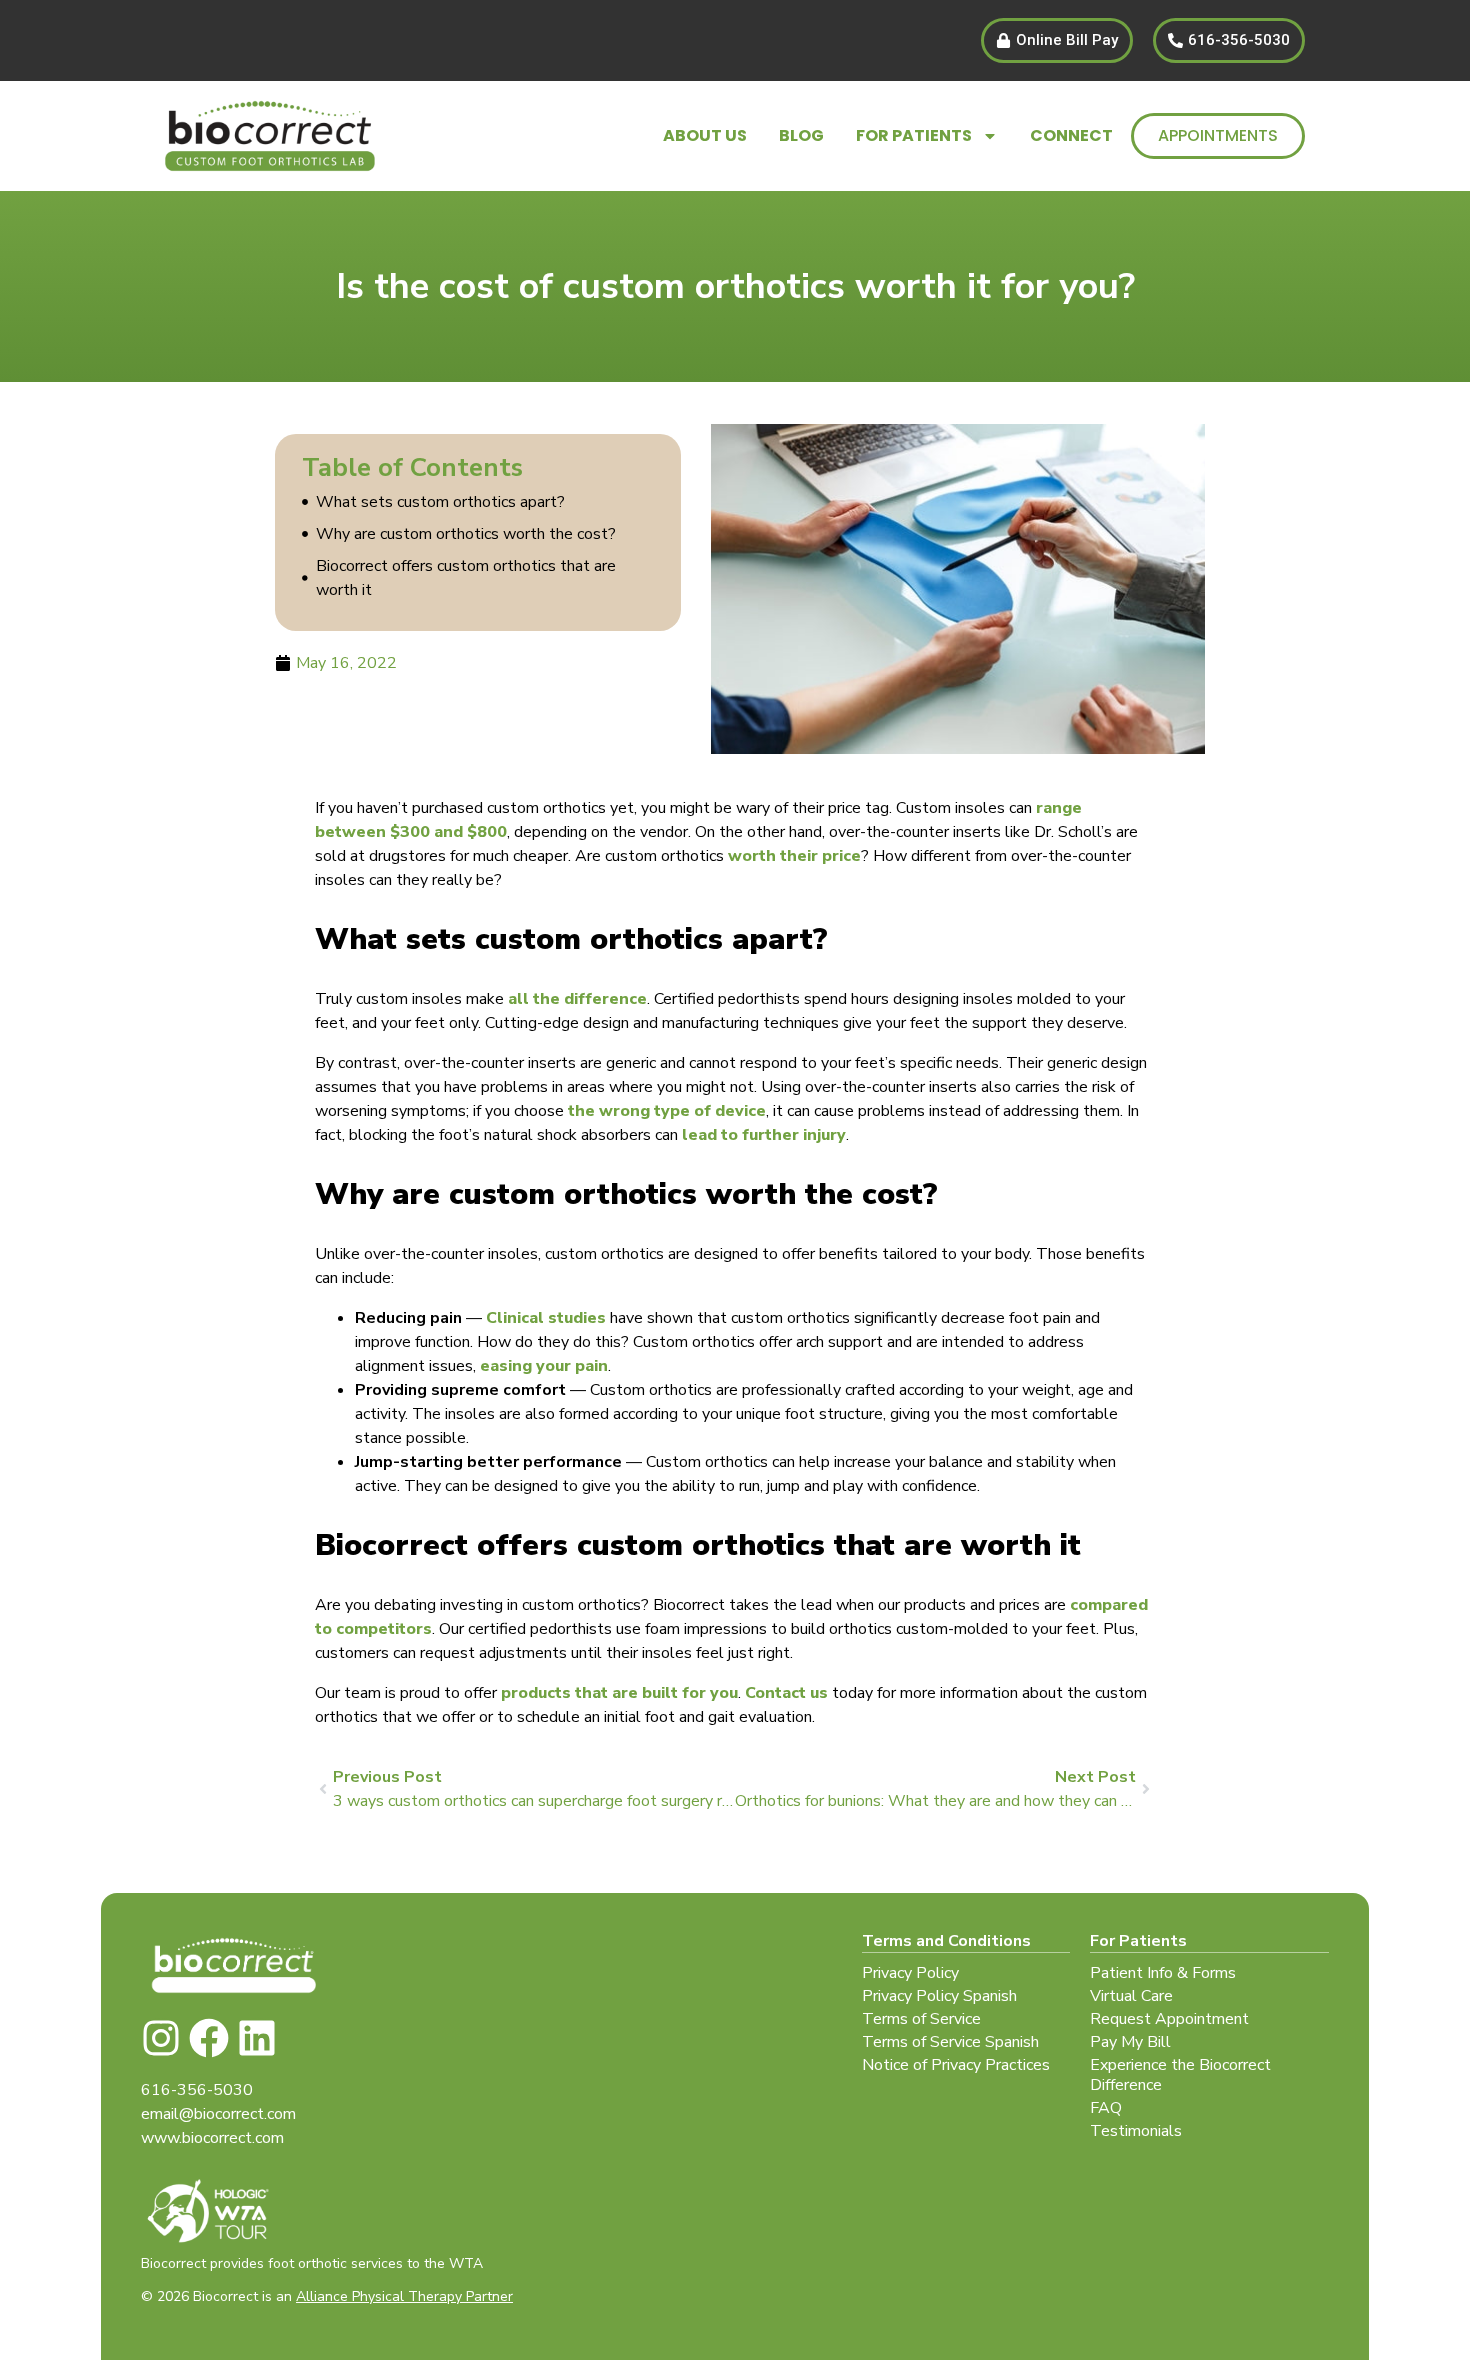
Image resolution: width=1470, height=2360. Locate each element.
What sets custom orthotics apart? (440, 502)
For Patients (914, 135)
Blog (801, 135)
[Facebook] (209, 2038)
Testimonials (1136, 2131)
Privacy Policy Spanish (939, 1996)
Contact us (786, 1693)
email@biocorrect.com (218, 2114)
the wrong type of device (667, 1111)
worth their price (794, 856)
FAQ (1106, 2108)
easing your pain (544, 1366)
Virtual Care (1131, 1996)
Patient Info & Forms (1163, 1973)
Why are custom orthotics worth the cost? (468, 534)
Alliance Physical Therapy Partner (404, 2296)
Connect (1071, 135)
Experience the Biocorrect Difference (1180, 2075)
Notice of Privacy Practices (956, 2065)
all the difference (577, 999)
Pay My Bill (1130, 2042)
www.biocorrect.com (212, 2138)
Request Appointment (1169, 2019)
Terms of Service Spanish (950, 2042)
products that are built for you (619, 1693)
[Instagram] (161, 2038)
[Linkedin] (257, 2038)
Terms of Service (921, 2019)
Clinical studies (546, 1318)
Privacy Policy (910, 1973)
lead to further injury (764, 1135)
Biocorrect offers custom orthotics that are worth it (466, 578)
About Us (705, 135)
